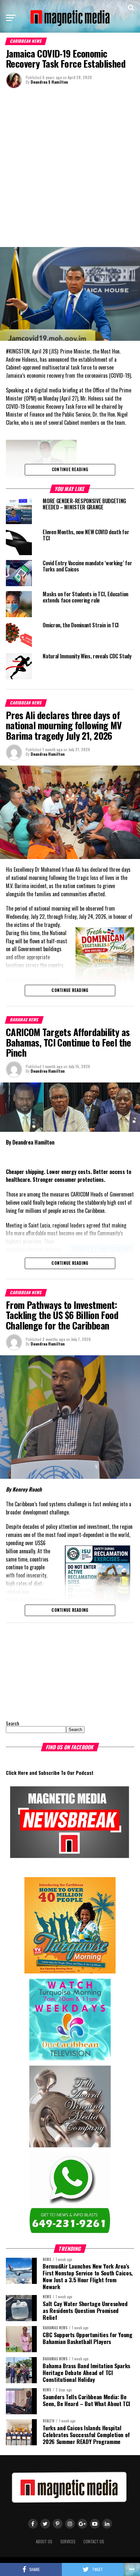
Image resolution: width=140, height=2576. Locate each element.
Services (68, 2542)
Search (13, 1723)
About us (44, 2542)
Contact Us (94, 2542)
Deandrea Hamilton (48, 754)
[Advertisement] (70, 167)
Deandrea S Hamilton (49, 82)
